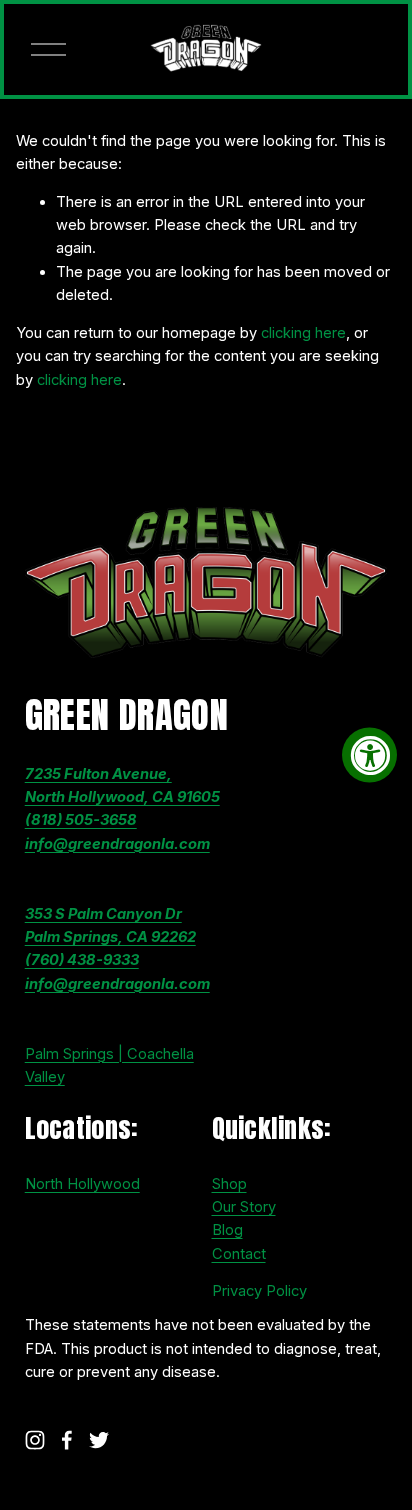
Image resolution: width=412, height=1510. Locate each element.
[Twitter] (99, 1440)
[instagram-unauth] (35, 1440)
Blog (227, 1230)
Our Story (244, 1207)
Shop (229, 1184)
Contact (239, 1254)
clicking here (303, 333)
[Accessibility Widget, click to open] (369, 755)
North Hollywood (82, 1184)
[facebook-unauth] (67, 1440)
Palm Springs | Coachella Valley (109, 1065)
